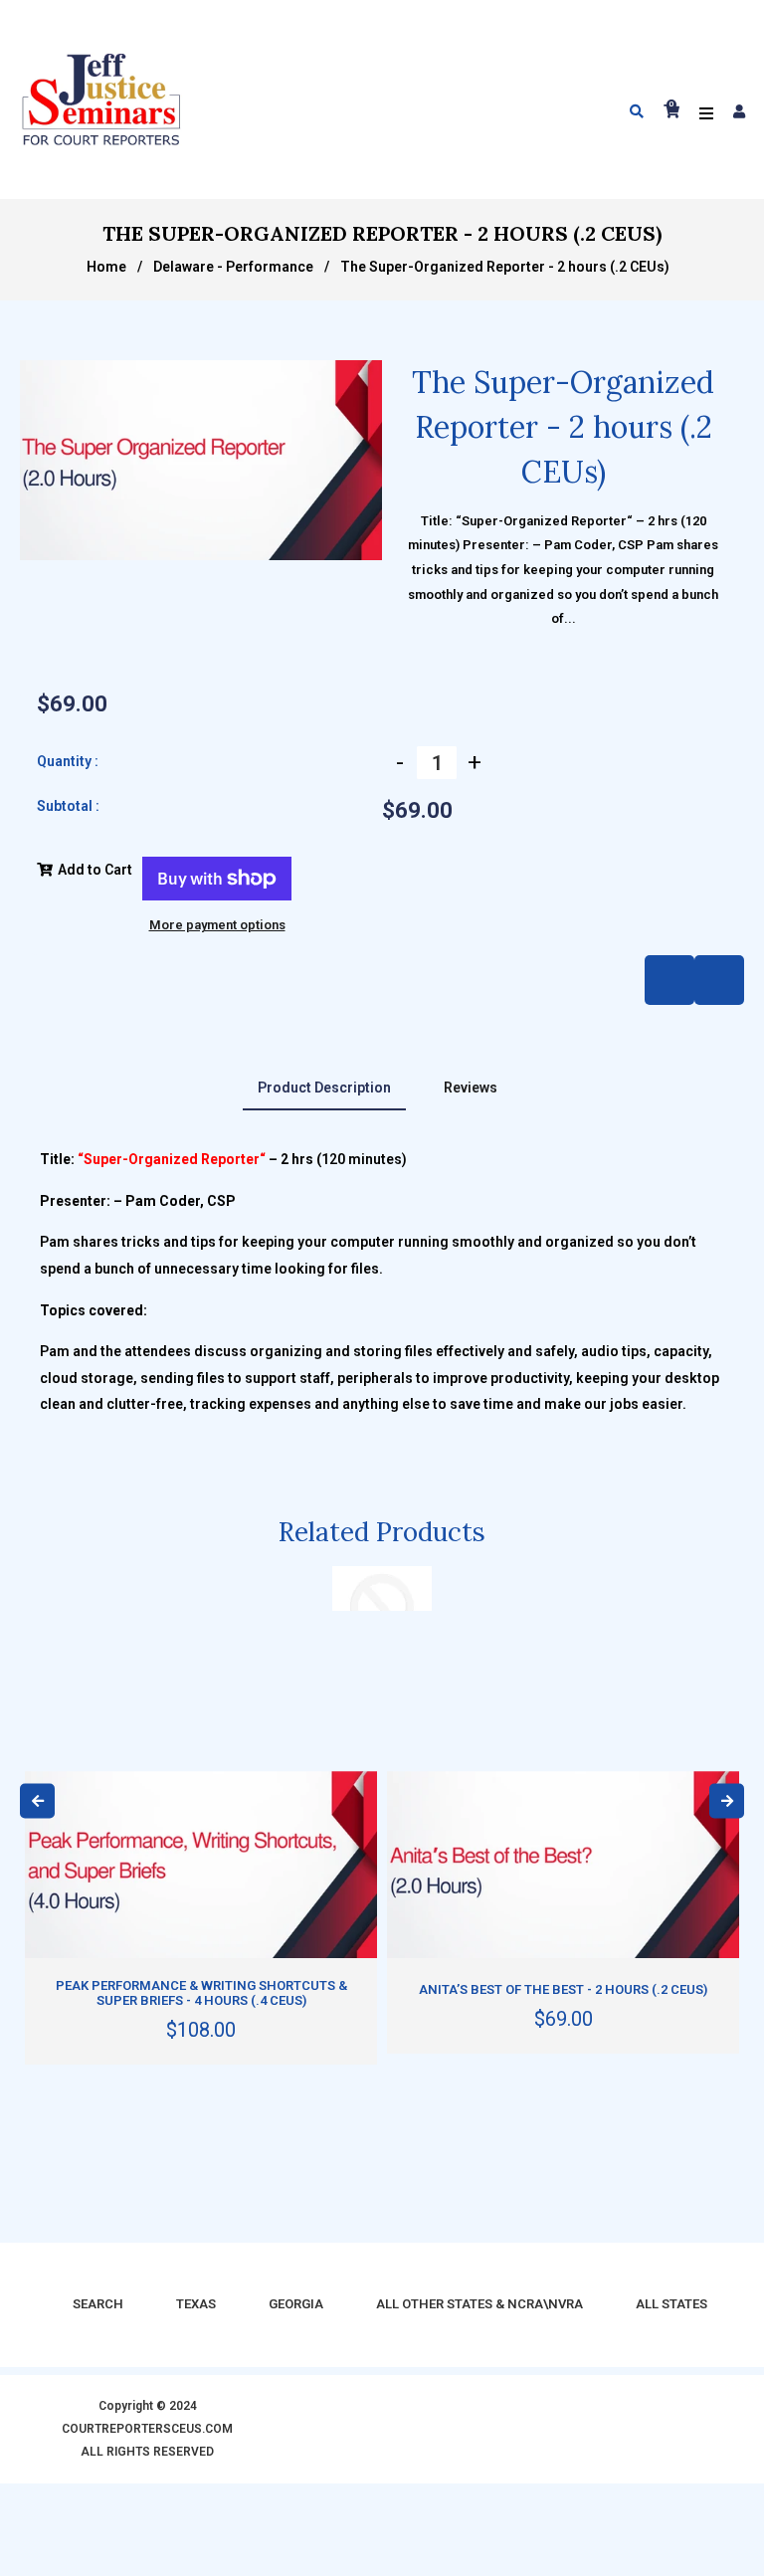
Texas (196, 2304)
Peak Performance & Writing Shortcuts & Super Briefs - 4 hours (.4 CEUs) (201, 1993)
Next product (669, 980)
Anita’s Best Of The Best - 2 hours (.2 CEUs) (563, 1989)
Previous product (719, 980)
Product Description (324, 1088)
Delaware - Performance (233, 267)
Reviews (471, 1088)
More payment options (217, 925)
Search (98, 2304)
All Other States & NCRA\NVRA (479, 2304)
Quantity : (68, 761)
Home (106, 267)
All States (671, 2304)
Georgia (296, 2304)
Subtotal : (68, 806)
